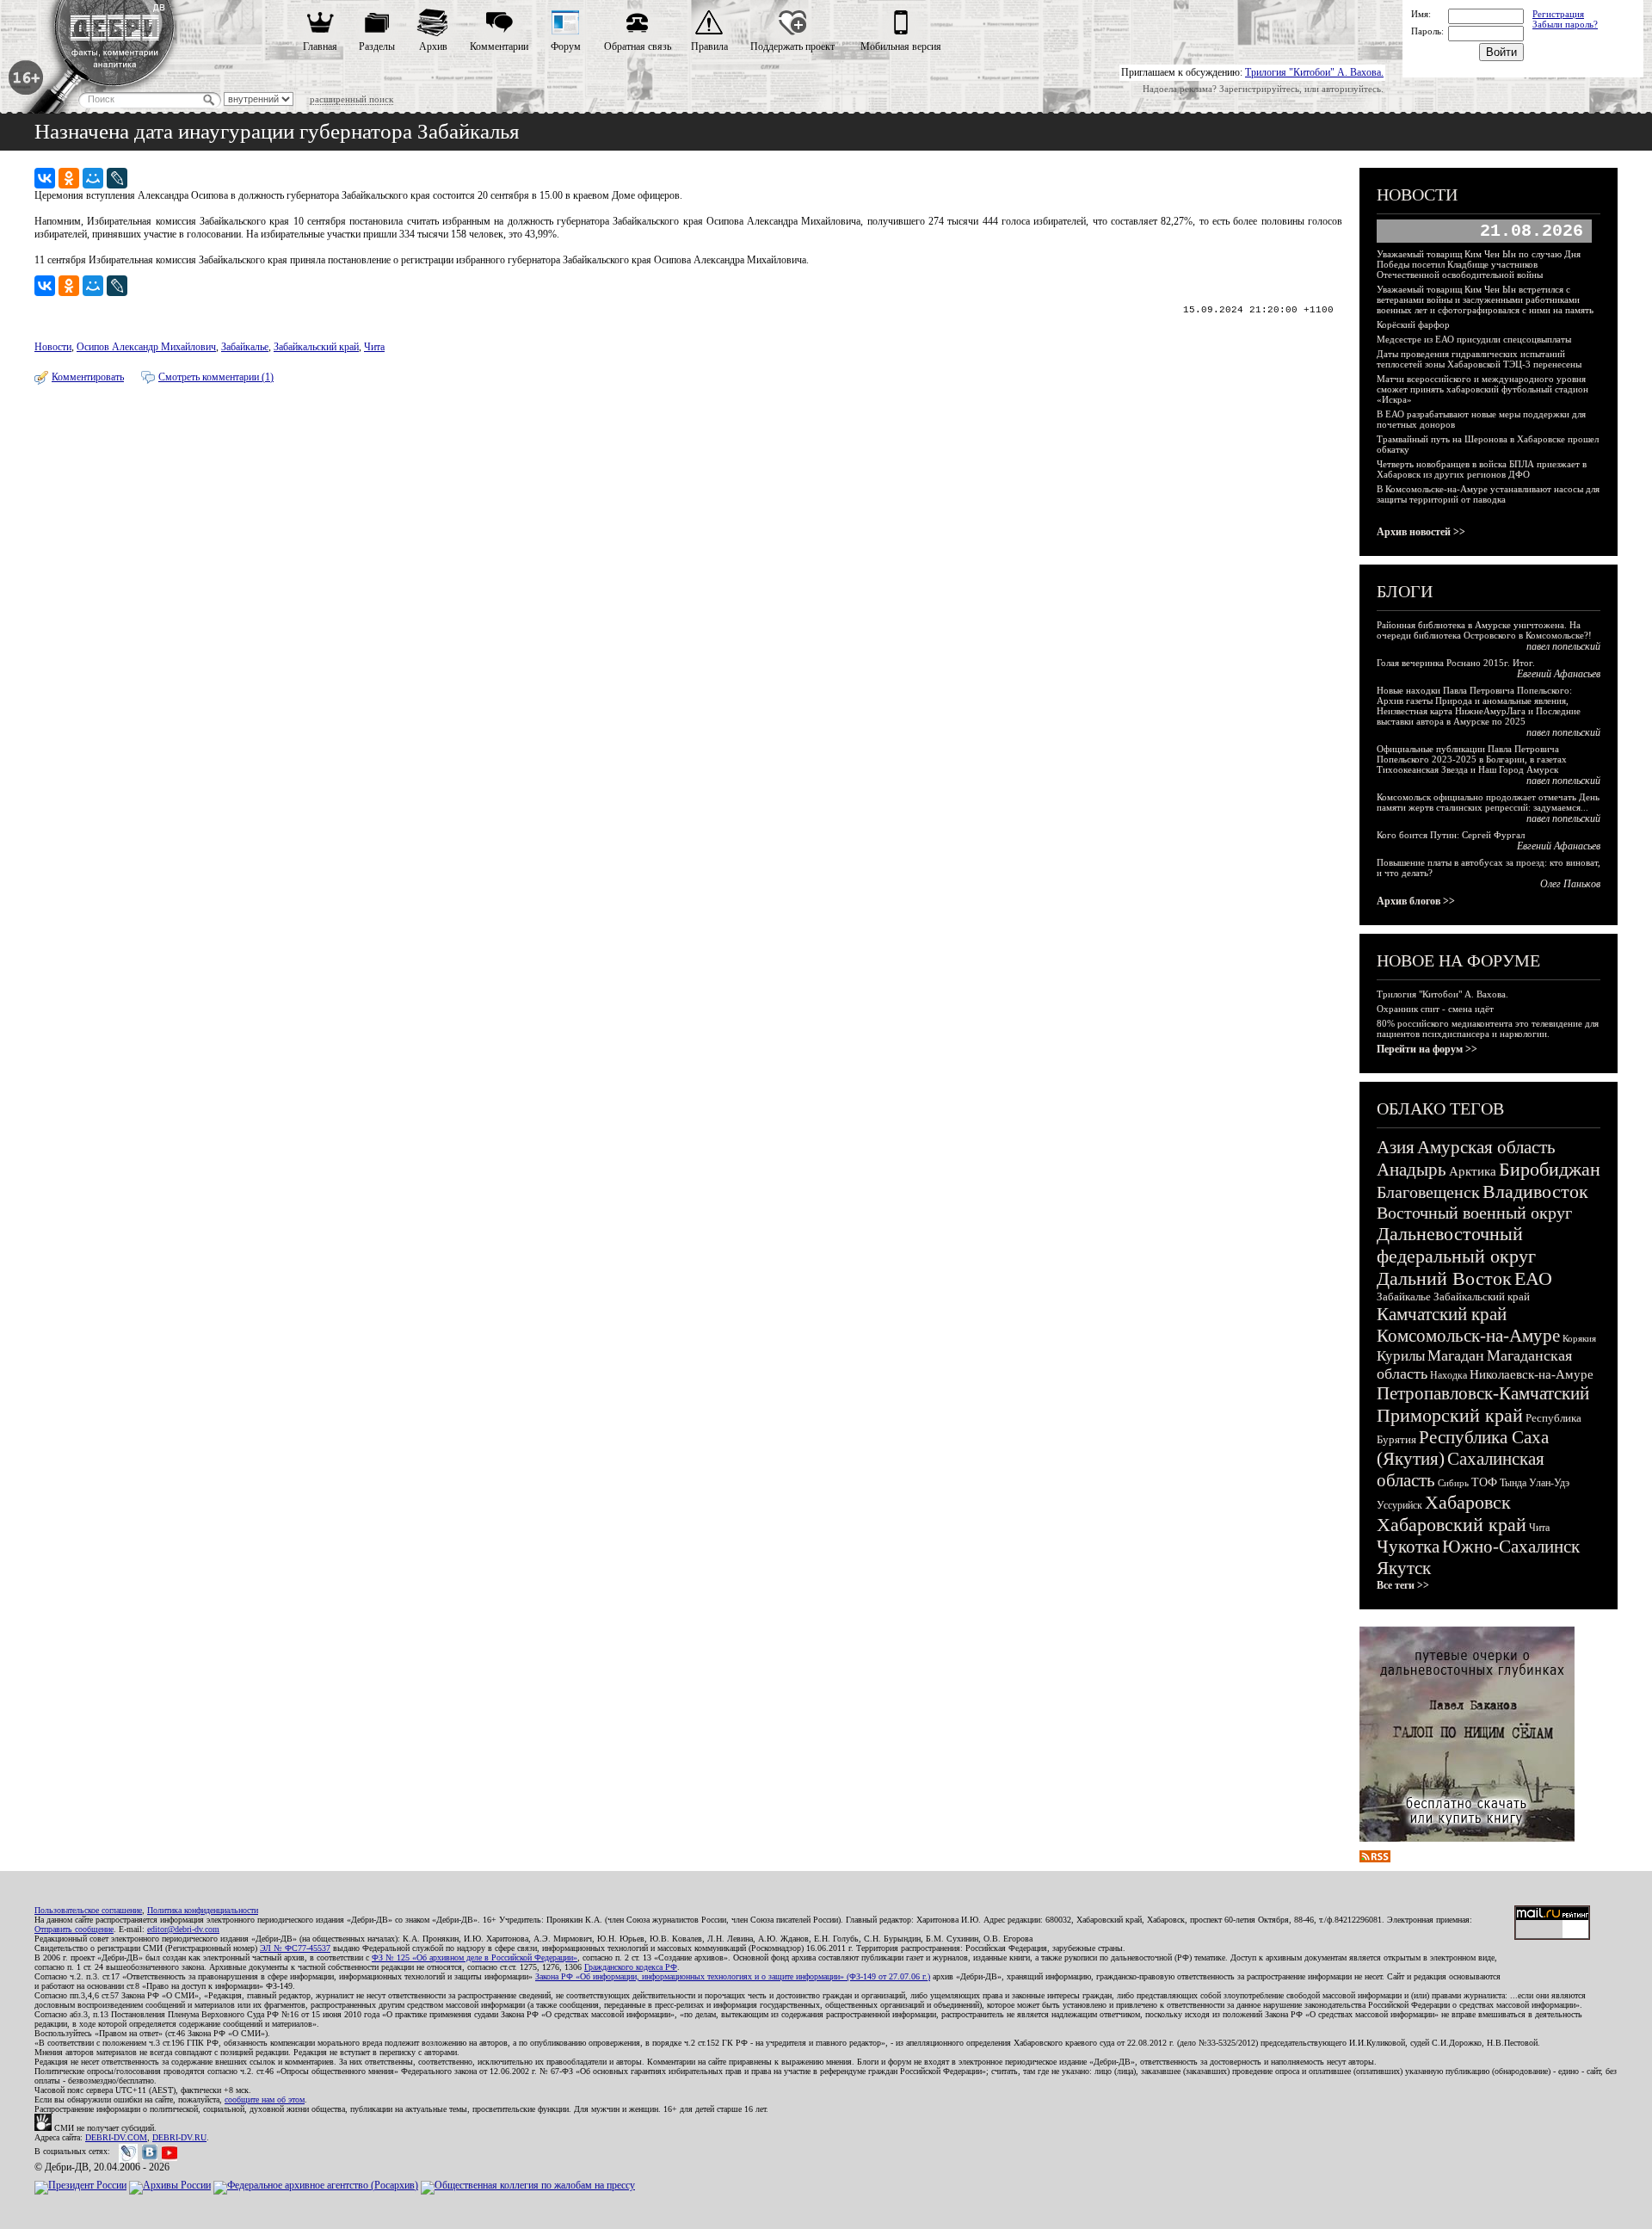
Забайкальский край (316, 347)
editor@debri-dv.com (183, 1929)
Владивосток (1535, 1192)
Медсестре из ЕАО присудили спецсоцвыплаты (1474, 339)
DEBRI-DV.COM (116, 2137)
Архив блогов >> (1416, 901)
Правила (709, 46)
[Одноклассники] (69, 178)
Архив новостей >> (1421, 532)
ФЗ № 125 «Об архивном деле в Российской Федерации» (475, 1957)
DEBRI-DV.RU (179, 2137)
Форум (566, 46)
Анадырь (1412, 1170)
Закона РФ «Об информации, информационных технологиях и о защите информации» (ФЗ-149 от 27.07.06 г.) (733, 1976)
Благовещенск (1428, 1192)
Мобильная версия (901, 46)
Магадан (1456, 1355)
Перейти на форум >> (1427, 1049)
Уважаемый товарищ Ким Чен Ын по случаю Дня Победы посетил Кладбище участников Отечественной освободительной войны (1479, 264)
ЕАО (1533, 1278)
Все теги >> (1403, 1585)
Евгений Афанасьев (1559, 674)
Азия (1396, 1147)
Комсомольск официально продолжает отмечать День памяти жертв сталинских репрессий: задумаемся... (1488, 802)
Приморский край (1450, 1415)
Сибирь (1453, 1483)
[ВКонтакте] (45, 178)
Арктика (1473, 1171)
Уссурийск (1399, 1505)
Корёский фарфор (1413, 324)
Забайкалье (245, 347)
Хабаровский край (1452, 1525)
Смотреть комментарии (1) (216, 377)
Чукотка (1408, 1547)
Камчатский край (1442, 1314)
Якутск (1404, 1568)
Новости (53, 347)
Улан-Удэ (1549, 1483)
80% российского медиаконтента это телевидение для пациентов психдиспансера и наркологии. (1488, 1028)
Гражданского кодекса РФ (631, 1967)
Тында (1513, 1483)
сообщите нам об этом (265, 2099)
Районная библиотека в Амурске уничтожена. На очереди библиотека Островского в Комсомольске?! (1484, 630)
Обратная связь (638, 46)
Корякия (1579, 1338)
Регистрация (1558, 14)
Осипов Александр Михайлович (146, 347)
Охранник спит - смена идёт (1435, 1009)
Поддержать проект (792, 46)
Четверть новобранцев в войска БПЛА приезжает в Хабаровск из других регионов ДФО (1482, 469)
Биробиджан (1550, 1169)
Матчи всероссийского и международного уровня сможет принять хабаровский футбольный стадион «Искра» (1482, 389)
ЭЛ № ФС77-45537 (295, 1948)
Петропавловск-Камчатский (1483, 1393)
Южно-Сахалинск (1511, 1547)
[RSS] (1375, 1859)
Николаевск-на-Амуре (1532, 1374)
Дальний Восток (1444, 1278)
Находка (1449, 1375)
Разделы (377, 46)
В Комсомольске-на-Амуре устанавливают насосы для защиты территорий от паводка (1488, 494)
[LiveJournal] (117, 178)
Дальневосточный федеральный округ (1456, 1245)
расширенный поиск (351, 99)
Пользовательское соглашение (88, 1910)
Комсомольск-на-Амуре (1468, 1336)
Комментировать (88, 377)
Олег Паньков (1570, 884)
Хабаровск (1468, 1502)
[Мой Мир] (93, 178)
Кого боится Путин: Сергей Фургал (1451, 835)
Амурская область (1486, 1147)
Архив (433, 46)
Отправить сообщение (74, 1929)
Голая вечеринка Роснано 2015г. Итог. (1456, 663)
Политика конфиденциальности (203, 1910)
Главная (320, 46)
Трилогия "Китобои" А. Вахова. (1314, 72)
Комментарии (499, 46)
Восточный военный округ (1474, 1213)
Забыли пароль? (1565, 24)
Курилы (1401, 1356)
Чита (374, 347)
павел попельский (1563, 646)
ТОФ (1484, 1482)
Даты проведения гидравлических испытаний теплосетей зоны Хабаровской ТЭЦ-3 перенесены (1479, 359)
